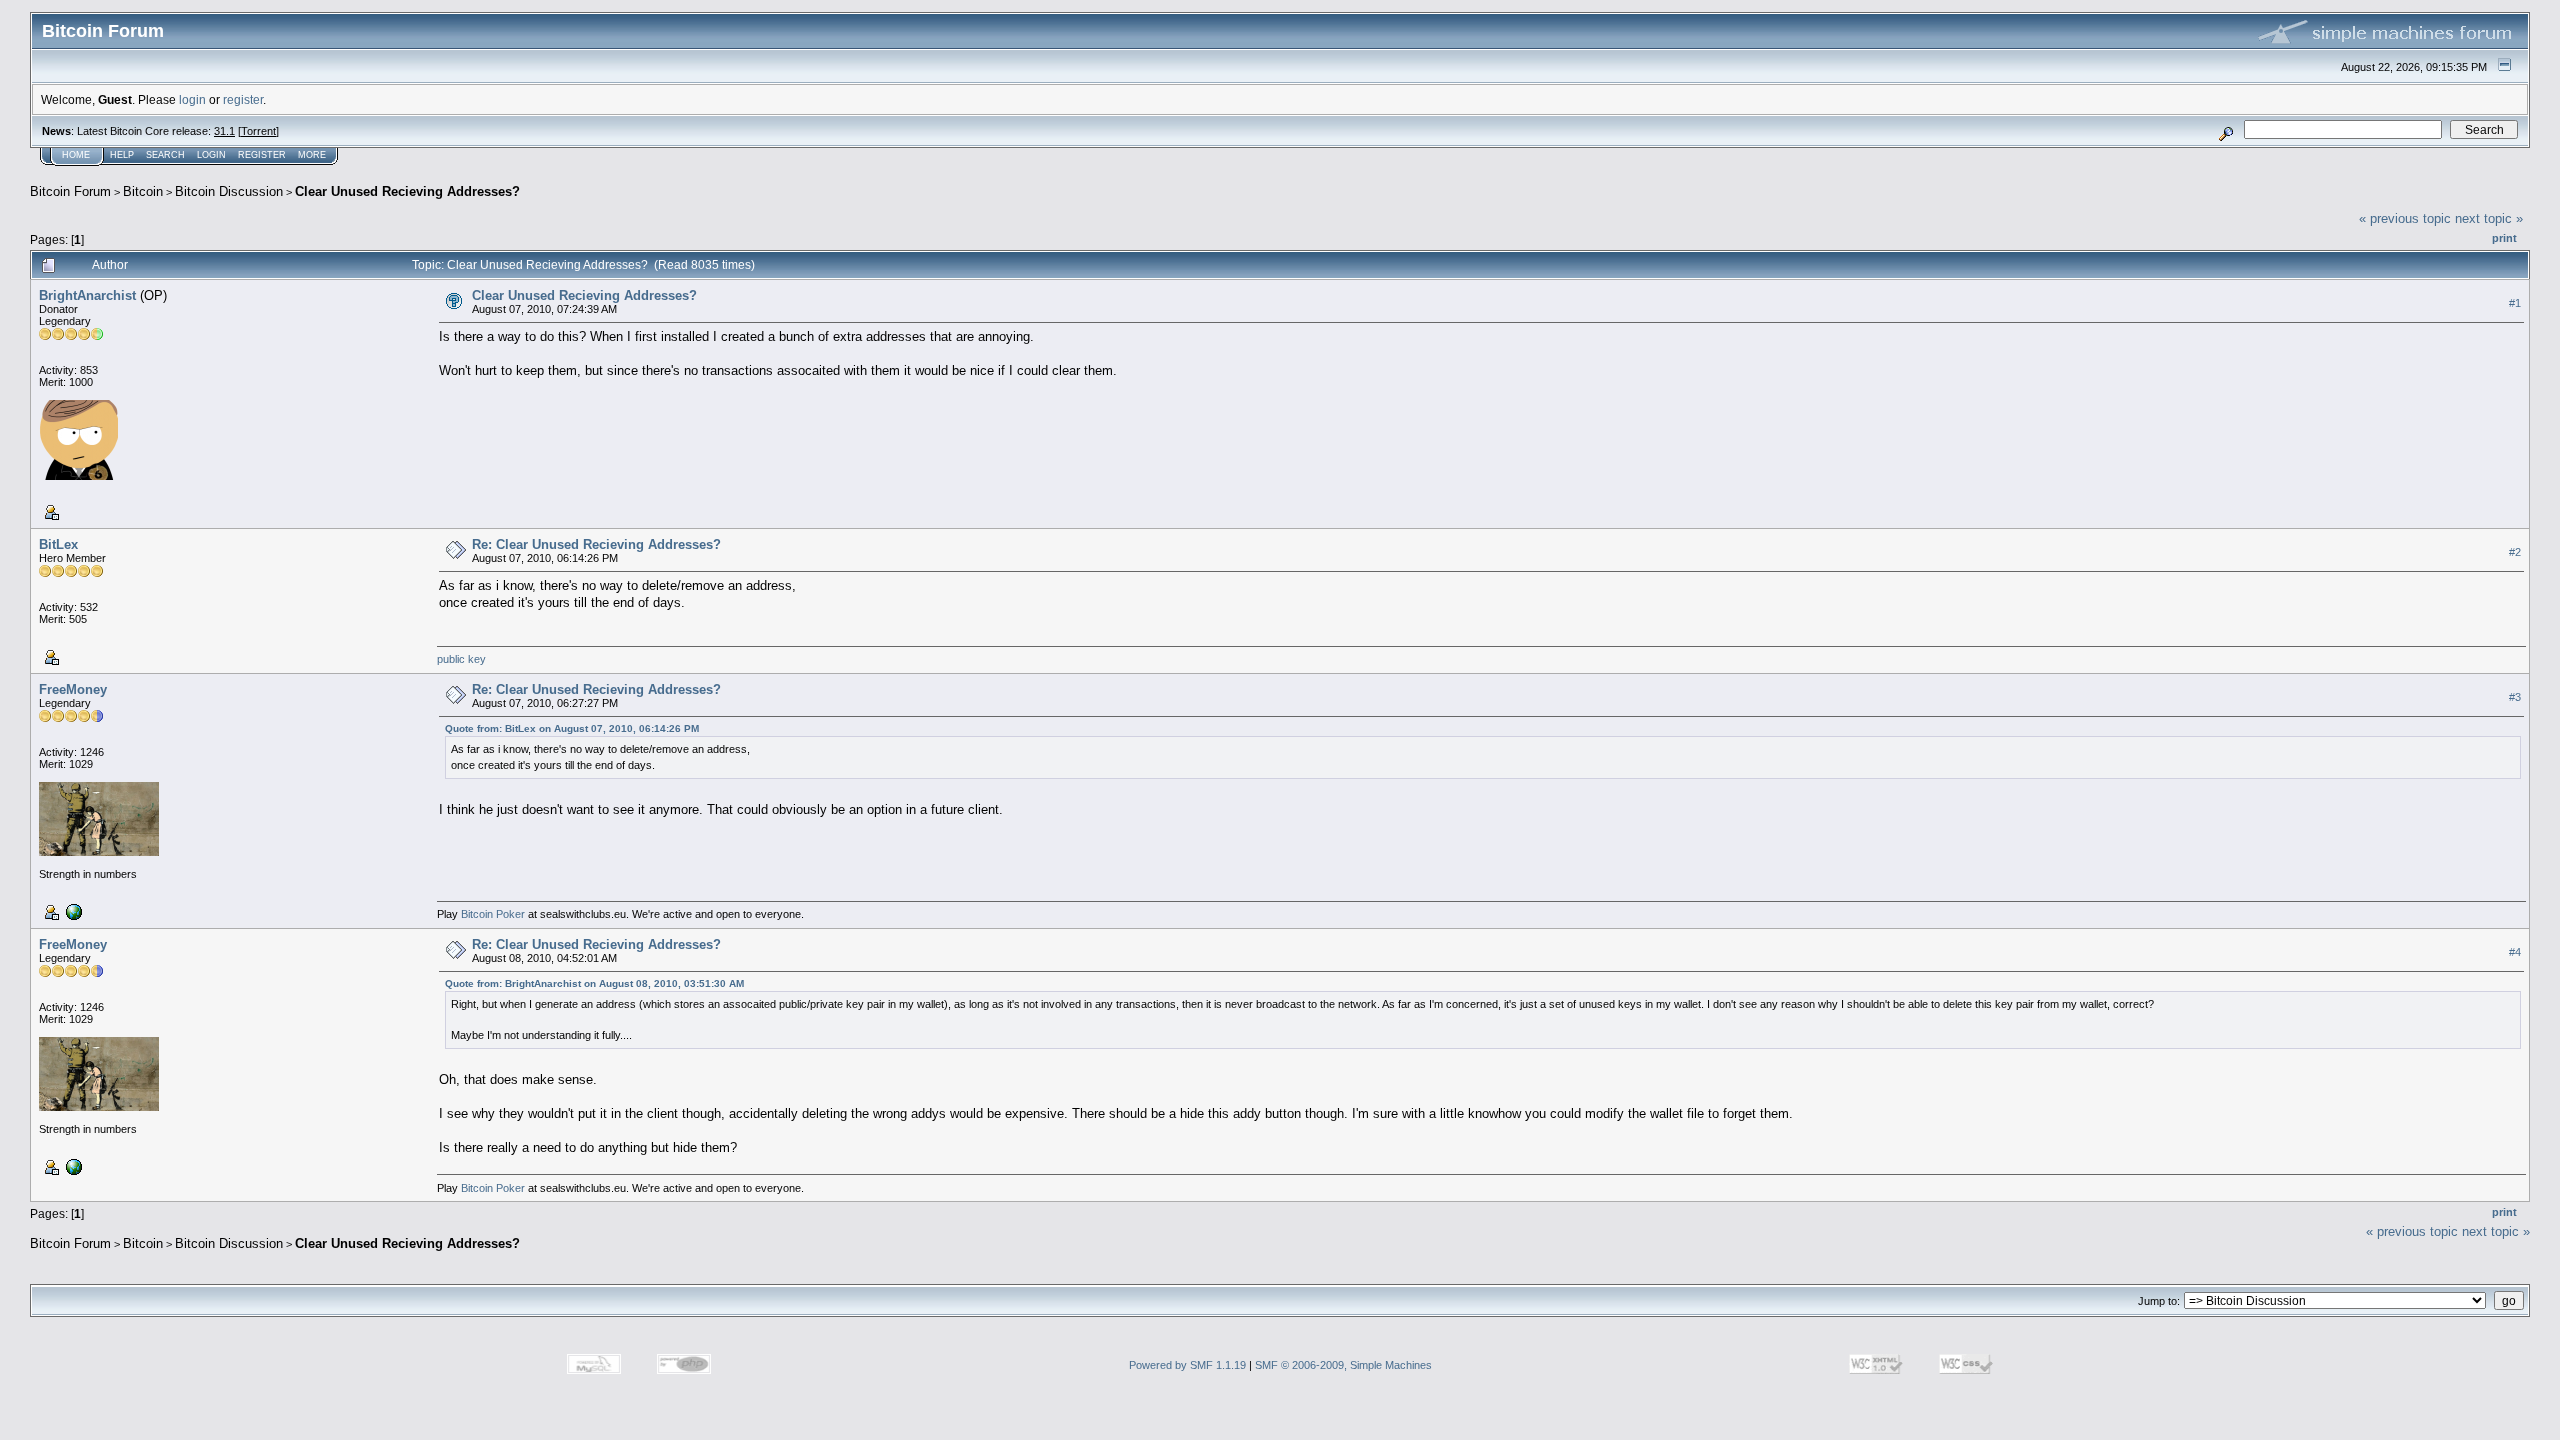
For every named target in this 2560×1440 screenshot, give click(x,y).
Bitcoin (143, 191)
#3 (2515, 697)
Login (211, 155)
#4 (2515, 952)
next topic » (2489, 218)
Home (76, 155)
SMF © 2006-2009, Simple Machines (1343, 1365)
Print (2504, 238)
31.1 (224, 131)
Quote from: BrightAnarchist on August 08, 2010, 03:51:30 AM (594, 983)
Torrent (258, 131)
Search (165, 155)
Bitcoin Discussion (229, 191)
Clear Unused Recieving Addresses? (407, 191)
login (192, 99)
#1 (2515, 303)
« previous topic (2405, 218)
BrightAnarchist (87, 295)
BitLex (58, 544)
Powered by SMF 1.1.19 (1187, 1365)
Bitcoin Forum (70, 191)
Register (262, 155)
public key (461, 659)
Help (122, 155)
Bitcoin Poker (493, 914)
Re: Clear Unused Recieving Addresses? (596, 544)
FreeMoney (73, 689)
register (243, 99)
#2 (2515, 552)
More (312, 155)
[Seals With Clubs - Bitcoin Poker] (72, 911)
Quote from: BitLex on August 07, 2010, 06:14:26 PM (572, 728)
